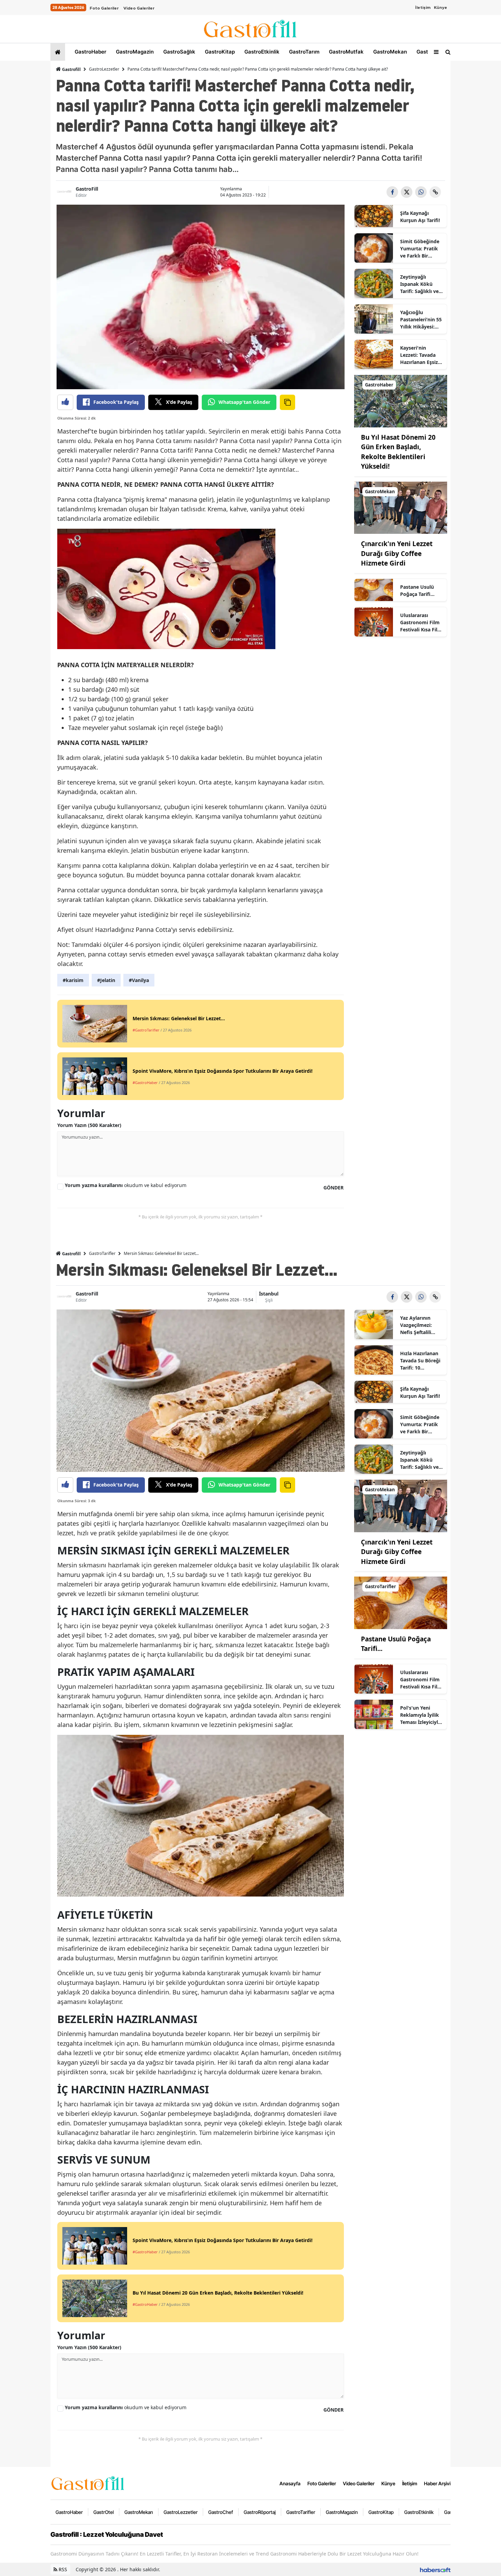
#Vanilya (139, 980)
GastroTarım (303, 52)
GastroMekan (389, 52)
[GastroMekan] (401, 507)
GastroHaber (90, 52)
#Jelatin (106, 980)
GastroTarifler (102, 1253)
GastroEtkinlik (261, 52)
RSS (62, 2569)
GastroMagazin (134, 52)
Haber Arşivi (437, 2483)
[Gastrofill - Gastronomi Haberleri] (88, 2483)
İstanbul (269, 1294)
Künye (441, 8)
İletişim (423, 8)
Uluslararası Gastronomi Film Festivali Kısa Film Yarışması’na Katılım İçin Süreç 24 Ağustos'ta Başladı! (421, 623)
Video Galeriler (139, 8)
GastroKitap (219, 52)
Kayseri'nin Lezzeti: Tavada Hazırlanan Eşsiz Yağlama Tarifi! (419, 355)
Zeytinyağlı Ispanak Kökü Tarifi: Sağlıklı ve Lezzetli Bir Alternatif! (419, 284)
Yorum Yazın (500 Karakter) (89, 1125)
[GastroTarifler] (401, 1602)
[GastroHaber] (401, 400)
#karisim (73, 980)
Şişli (269, 1300)
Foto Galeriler (104, 8)
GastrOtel (428, 52)
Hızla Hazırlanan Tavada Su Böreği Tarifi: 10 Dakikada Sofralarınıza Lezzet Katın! (420, 1361)
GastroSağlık (179, 52)
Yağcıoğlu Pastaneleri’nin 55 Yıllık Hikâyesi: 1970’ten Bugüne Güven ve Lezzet (421, 320)
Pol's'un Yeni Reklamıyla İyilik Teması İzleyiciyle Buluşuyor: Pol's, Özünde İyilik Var (420, 1715)
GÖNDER (333, 1188)
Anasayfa (290, 2483)
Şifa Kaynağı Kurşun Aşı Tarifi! (420, 217)
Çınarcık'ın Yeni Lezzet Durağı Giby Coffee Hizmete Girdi (397, 553)
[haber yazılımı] (435, 2569)
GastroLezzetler (104, 69)
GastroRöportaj (260, 2512)
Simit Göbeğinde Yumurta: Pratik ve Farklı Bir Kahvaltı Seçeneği (421, 249)
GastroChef (221, 2512)
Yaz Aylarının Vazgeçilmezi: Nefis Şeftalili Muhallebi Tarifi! (419, 1325)
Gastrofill (71, 69)
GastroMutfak (346, 52)
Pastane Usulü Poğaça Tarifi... (417, 590)
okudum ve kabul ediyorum (126, 1185)
